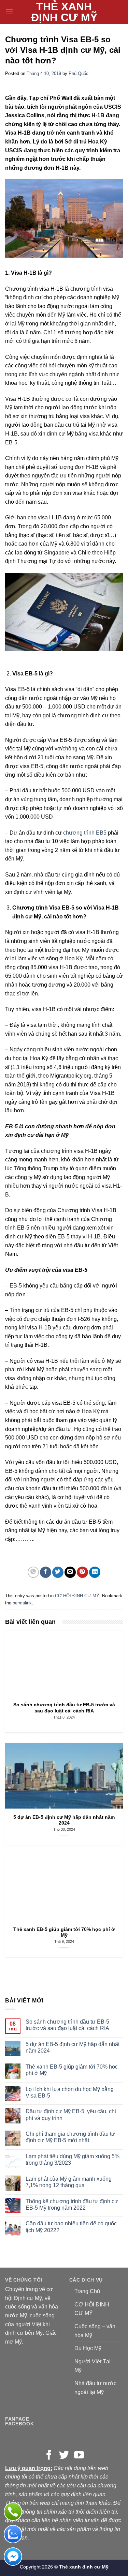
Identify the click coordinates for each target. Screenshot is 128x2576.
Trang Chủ (87, 2291)
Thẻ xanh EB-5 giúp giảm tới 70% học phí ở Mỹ (72, 2070)
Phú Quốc (79, 73)
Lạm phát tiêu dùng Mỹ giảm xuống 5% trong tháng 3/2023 (73, 2160)
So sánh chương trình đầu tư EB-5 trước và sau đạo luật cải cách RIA (67, 2025)
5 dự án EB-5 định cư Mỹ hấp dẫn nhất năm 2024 (73, 2047)
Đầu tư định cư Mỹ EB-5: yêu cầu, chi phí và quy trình (71, 2115)
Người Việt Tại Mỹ (93, 2366)
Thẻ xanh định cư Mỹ (64, 12)
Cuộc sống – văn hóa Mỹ (95, 2331)
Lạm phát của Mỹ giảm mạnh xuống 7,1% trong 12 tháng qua (69, 2182)
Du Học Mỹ (88, 2348)
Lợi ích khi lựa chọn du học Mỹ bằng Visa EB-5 (70, 2092)
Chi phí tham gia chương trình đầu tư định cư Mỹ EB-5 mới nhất (70, 2137)
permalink (22, 1603)
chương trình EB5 (84, 833)
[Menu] (9, 12)
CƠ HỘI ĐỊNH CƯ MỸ (77, 1596)
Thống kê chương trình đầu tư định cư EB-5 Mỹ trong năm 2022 (72, 2205)
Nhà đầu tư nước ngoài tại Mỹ (95, 2388)
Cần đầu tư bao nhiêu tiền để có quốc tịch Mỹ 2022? (71, 2227)
